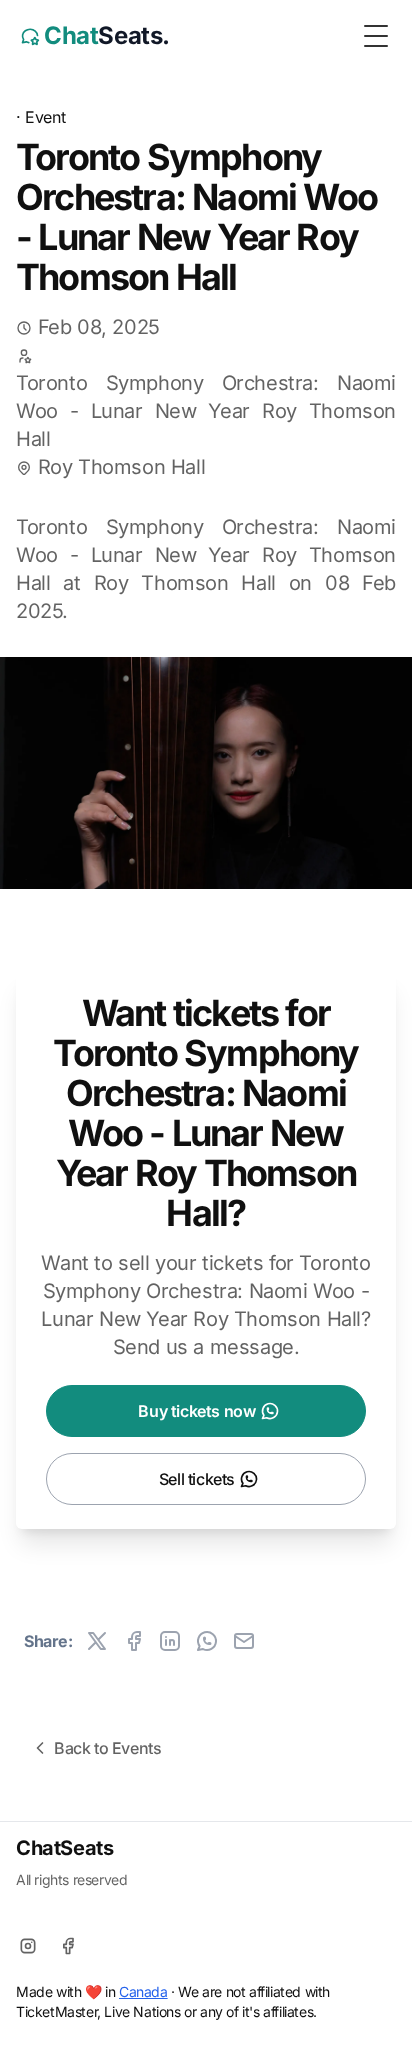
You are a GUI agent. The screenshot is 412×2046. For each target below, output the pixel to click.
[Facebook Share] (134, 1641)
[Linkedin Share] (170, 1641)
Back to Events (107, 1748)
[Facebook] (68, 1946)
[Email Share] (244, 1641)
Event (45, 117)
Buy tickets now (196, 1411)
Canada (143, 1991)
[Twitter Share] (97, 1641)
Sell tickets (197, 1479)
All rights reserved (71, 1879)
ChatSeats (64, 1848)
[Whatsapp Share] (207, 1641)
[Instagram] (28, 1946)
